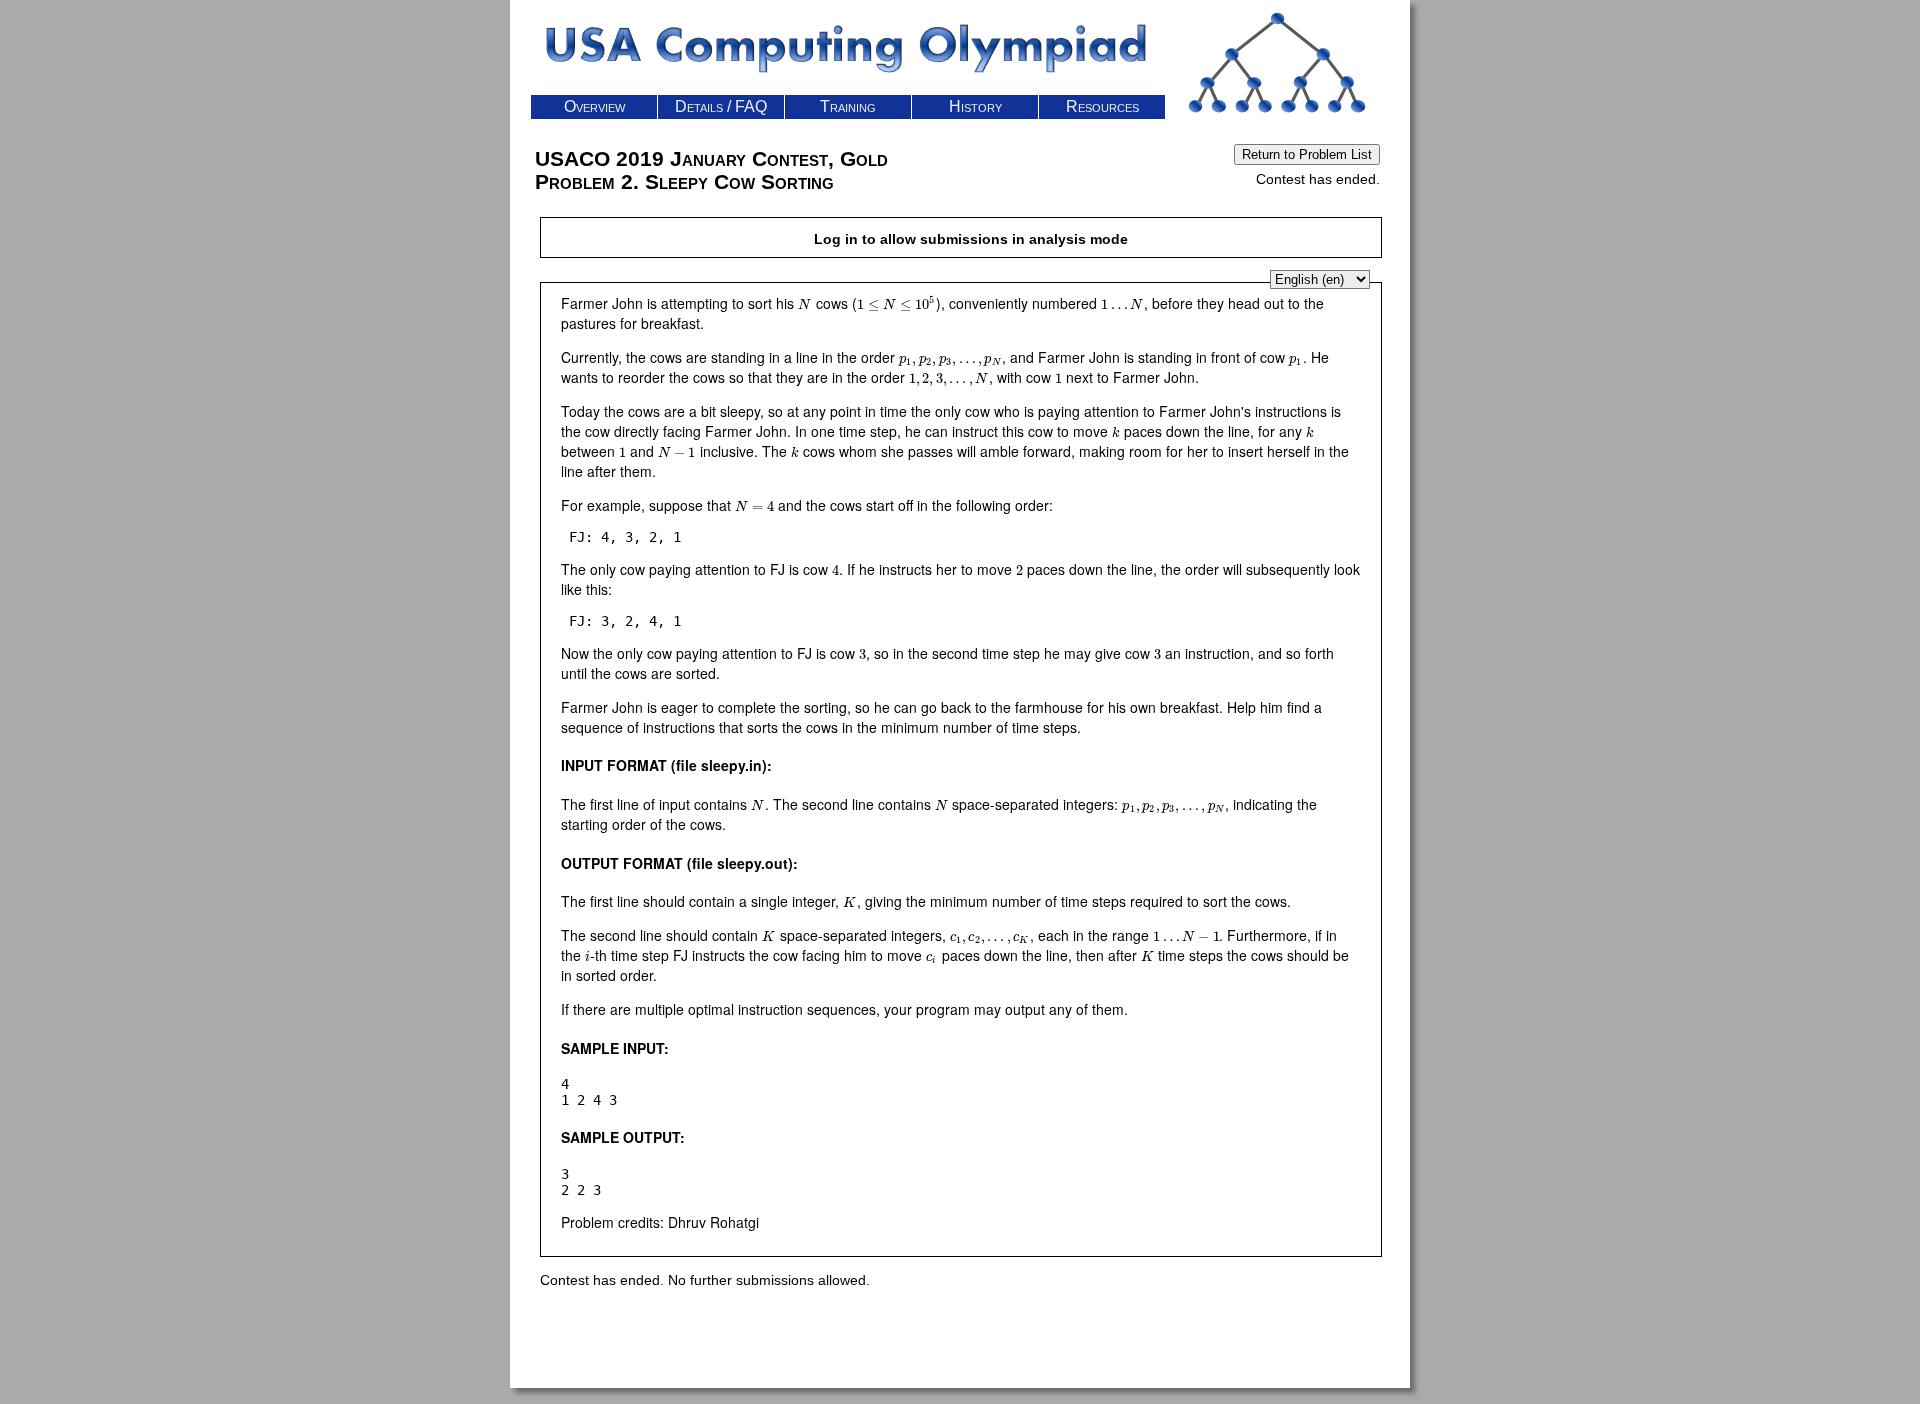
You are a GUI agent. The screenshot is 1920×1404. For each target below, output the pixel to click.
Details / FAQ (721, 106)
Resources (1102, 106)
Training (848, 106)
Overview (594, 106)
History (975, 106)
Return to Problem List (1307, 154)
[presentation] (805, 303)
